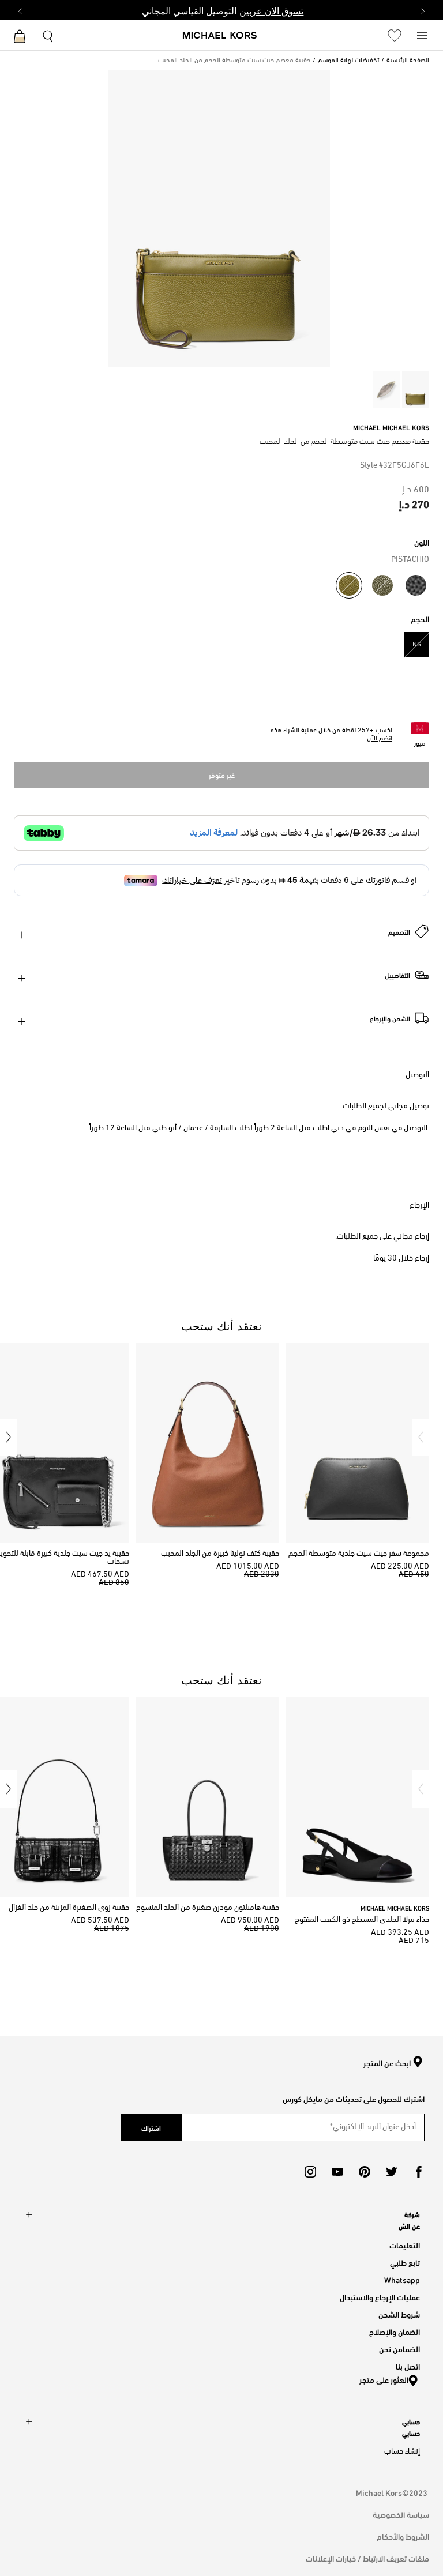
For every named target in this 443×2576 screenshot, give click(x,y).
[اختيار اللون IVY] (382, 585)
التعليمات (405, 2245)
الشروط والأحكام (403, 2536)
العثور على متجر (384, 2379)
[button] (421, 1437)
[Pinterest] (365, 2172)
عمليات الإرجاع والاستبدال (380, 2297)
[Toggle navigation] (422, 35)
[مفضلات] (395, 35)
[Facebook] (419, 2172)
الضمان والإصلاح (395, 2331)
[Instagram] (310, 2172)
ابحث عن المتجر (387, 2063)
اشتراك (151, 2127)
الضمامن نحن (399, 2349)
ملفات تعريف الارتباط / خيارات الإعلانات (367, 2558)
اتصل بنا (408, 2366)
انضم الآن (380, 739)
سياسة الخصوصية (401, 2514)
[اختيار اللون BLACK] (416, 585)
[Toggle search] (48, 35)
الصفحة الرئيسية (408, 61)
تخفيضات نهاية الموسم (348, 61)
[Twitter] (392, 2172)
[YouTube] (337, 2172)
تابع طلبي (405, 2262)
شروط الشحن (399, 2314)
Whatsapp (402, 2279)
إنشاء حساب (402, 2452)
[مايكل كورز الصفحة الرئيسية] (220, 36)
